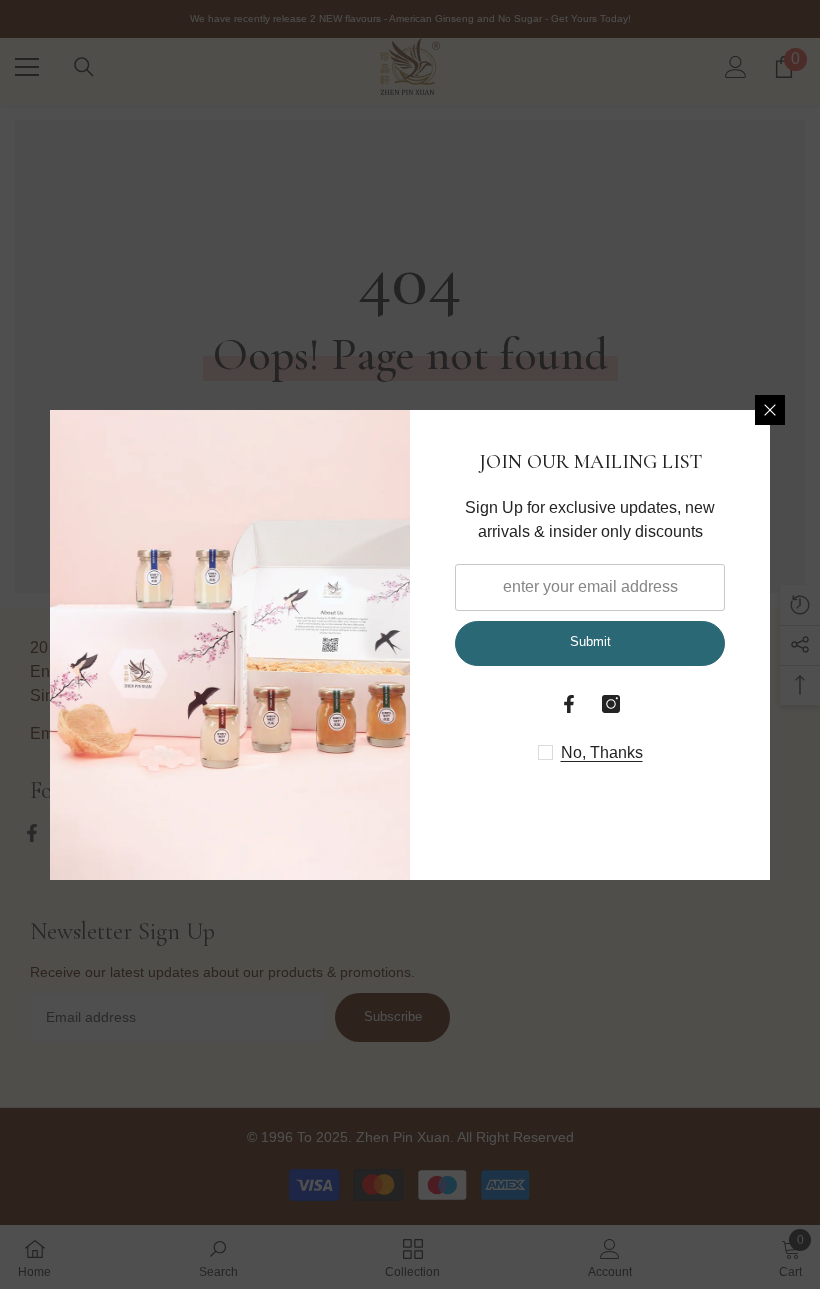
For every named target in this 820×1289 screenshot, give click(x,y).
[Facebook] (569, 704)
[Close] (770, 410)
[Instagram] (611, 704)
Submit (590, 641)
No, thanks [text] (602, 752)
